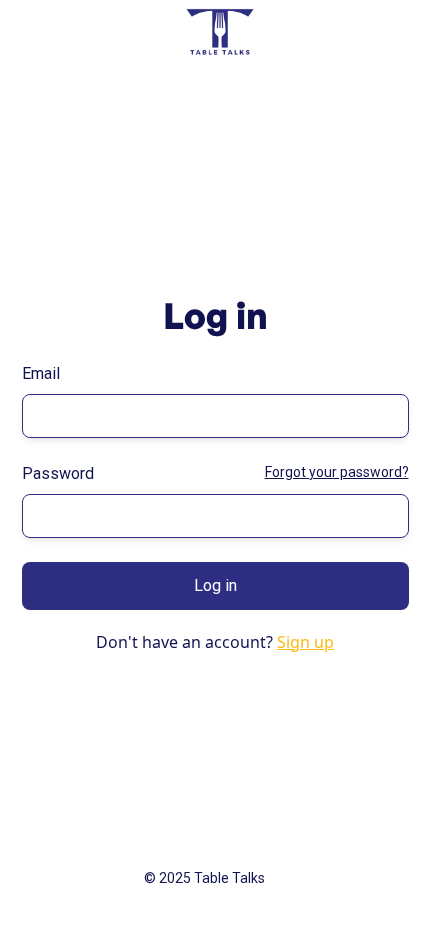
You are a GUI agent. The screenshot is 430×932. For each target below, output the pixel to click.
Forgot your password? (337, 472)
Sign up (305, 642)
